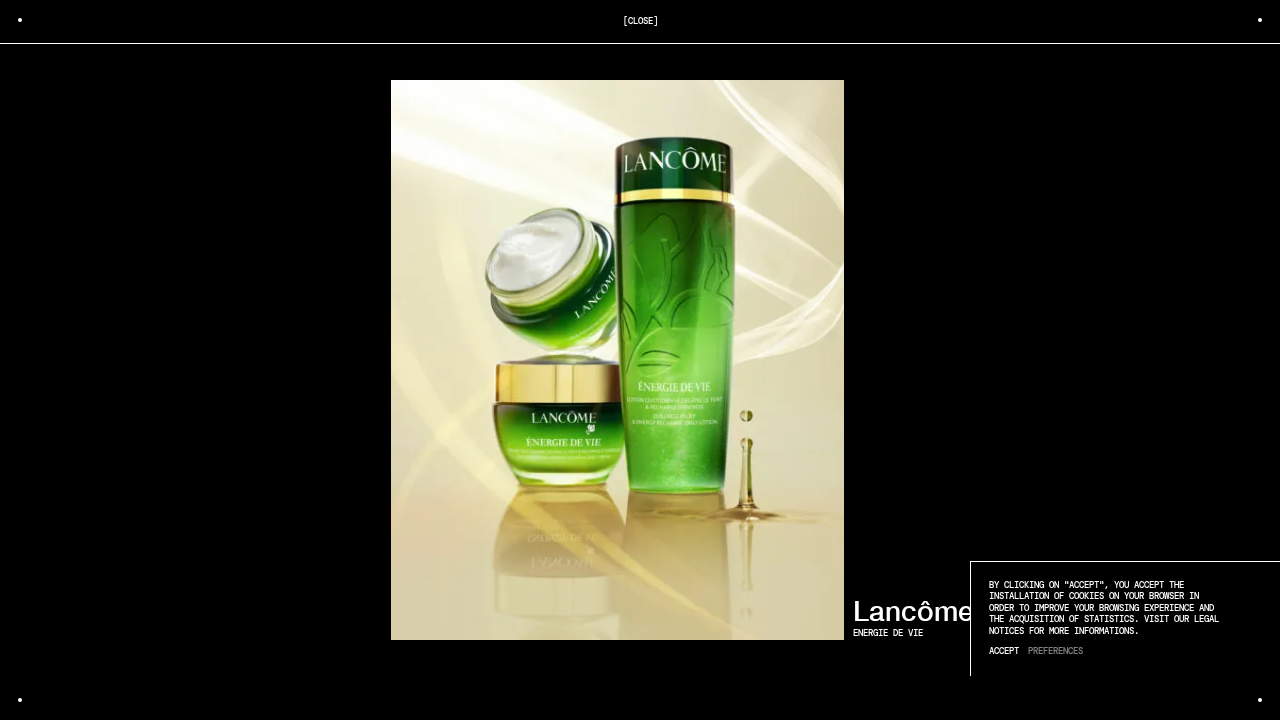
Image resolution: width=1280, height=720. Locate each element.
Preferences (1055, 651)
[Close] (640, 21)
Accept (1004, 651)
